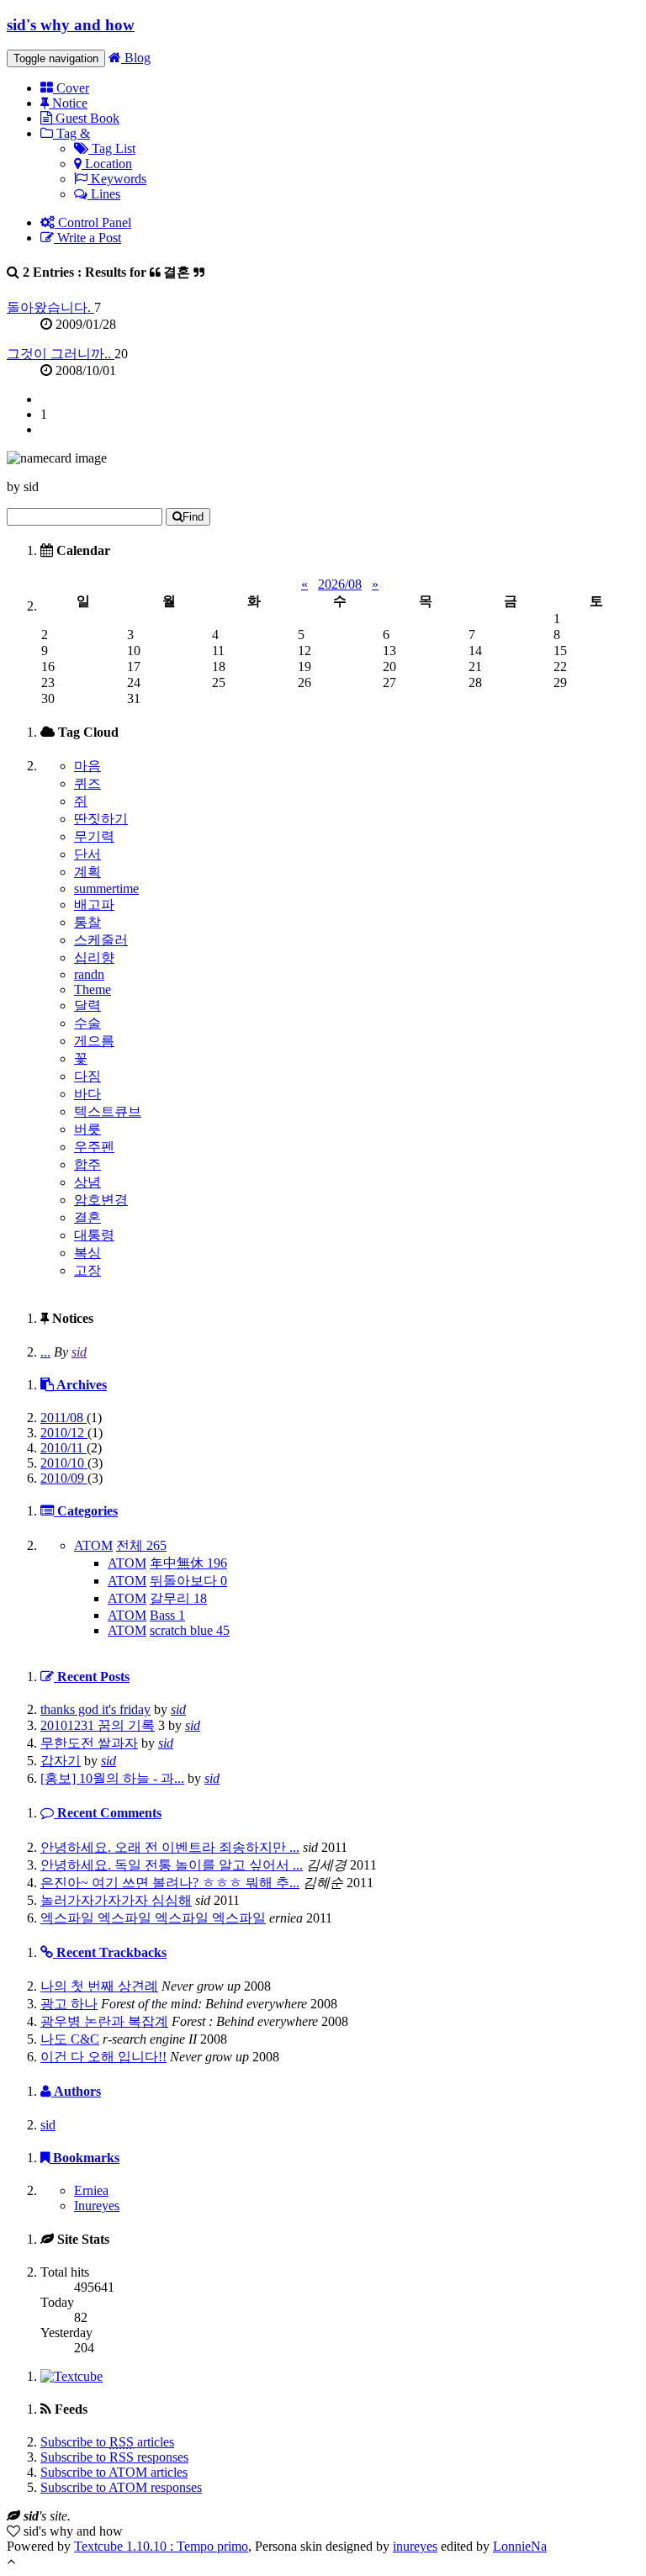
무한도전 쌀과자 (89, 1743)
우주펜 (94, 1147)
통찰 (87, 922)
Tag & (71, 133)
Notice (68, 103)
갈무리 (178, 1598)
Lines (104, 194)
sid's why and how (71, 25)
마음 (87, 766)
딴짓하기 (101, 819)
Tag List (112, 148)
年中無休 (188, 1563)
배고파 (94, 905)
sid (79, 1352)
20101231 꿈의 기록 (98, 1725)
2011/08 (64, 1418)
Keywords (117, 179)
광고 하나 (69, 2004)
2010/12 (64, 1433)
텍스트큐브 (108, 1111)
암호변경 (101, 1200)
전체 (141, 1545)
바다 (87, 1094)
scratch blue (190, 1630)
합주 (87, 1164)
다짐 (87, 1076)
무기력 (94, 836)
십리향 (94, 957)
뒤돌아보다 (188, 1581)
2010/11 (64, 1448)
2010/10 (64, 1463)
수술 (87, 1023)
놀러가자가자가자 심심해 (116, 1900)
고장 (87, 1270)
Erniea (91, 2190)
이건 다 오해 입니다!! (103, 2057)
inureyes (415, 2546)
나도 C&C (70, 2039)
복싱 (87, 1253)
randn (89, 974)
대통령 (94, 1235)
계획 (87, 872)
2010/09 (64, 1478)
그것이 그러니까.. (61, 354)
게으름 (94, 1041)
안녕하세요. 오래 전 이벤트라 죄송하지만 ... (170, 1847)
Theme (93, 989)
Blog (136, 58)
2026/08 (340, 584)
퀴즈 (87, 783)
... (45, 1352)
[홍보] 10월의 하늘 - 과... (112, 1778)
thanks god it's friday (95, 1709)
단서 (87, 854)
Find (193, 517)
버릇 (87, 1129)
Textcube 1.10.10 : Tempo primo (161, 2546)
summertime (106, 889)
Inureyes (97, 2206)
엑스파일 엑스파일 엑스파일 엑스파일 (153, 1918)
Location (107, 164)
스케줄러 (101, 940)
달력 (87, 1005)
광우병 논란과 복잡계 (104, 2021)
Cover (71, 88)
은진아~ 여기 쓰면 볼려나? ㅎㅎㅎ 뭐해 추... (170, 1883)
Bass (167, 1615)
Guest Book (86, 118)
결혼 (87, 1217)
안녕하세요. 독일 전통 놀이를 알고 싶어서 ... (172, 1865)
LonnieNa (520, 2546)
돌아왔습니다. (50, 307)
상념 (87, 1182)
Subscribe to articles (107, 2442)
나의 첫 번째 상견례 (99, 1986)
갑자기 (61, 1761)
